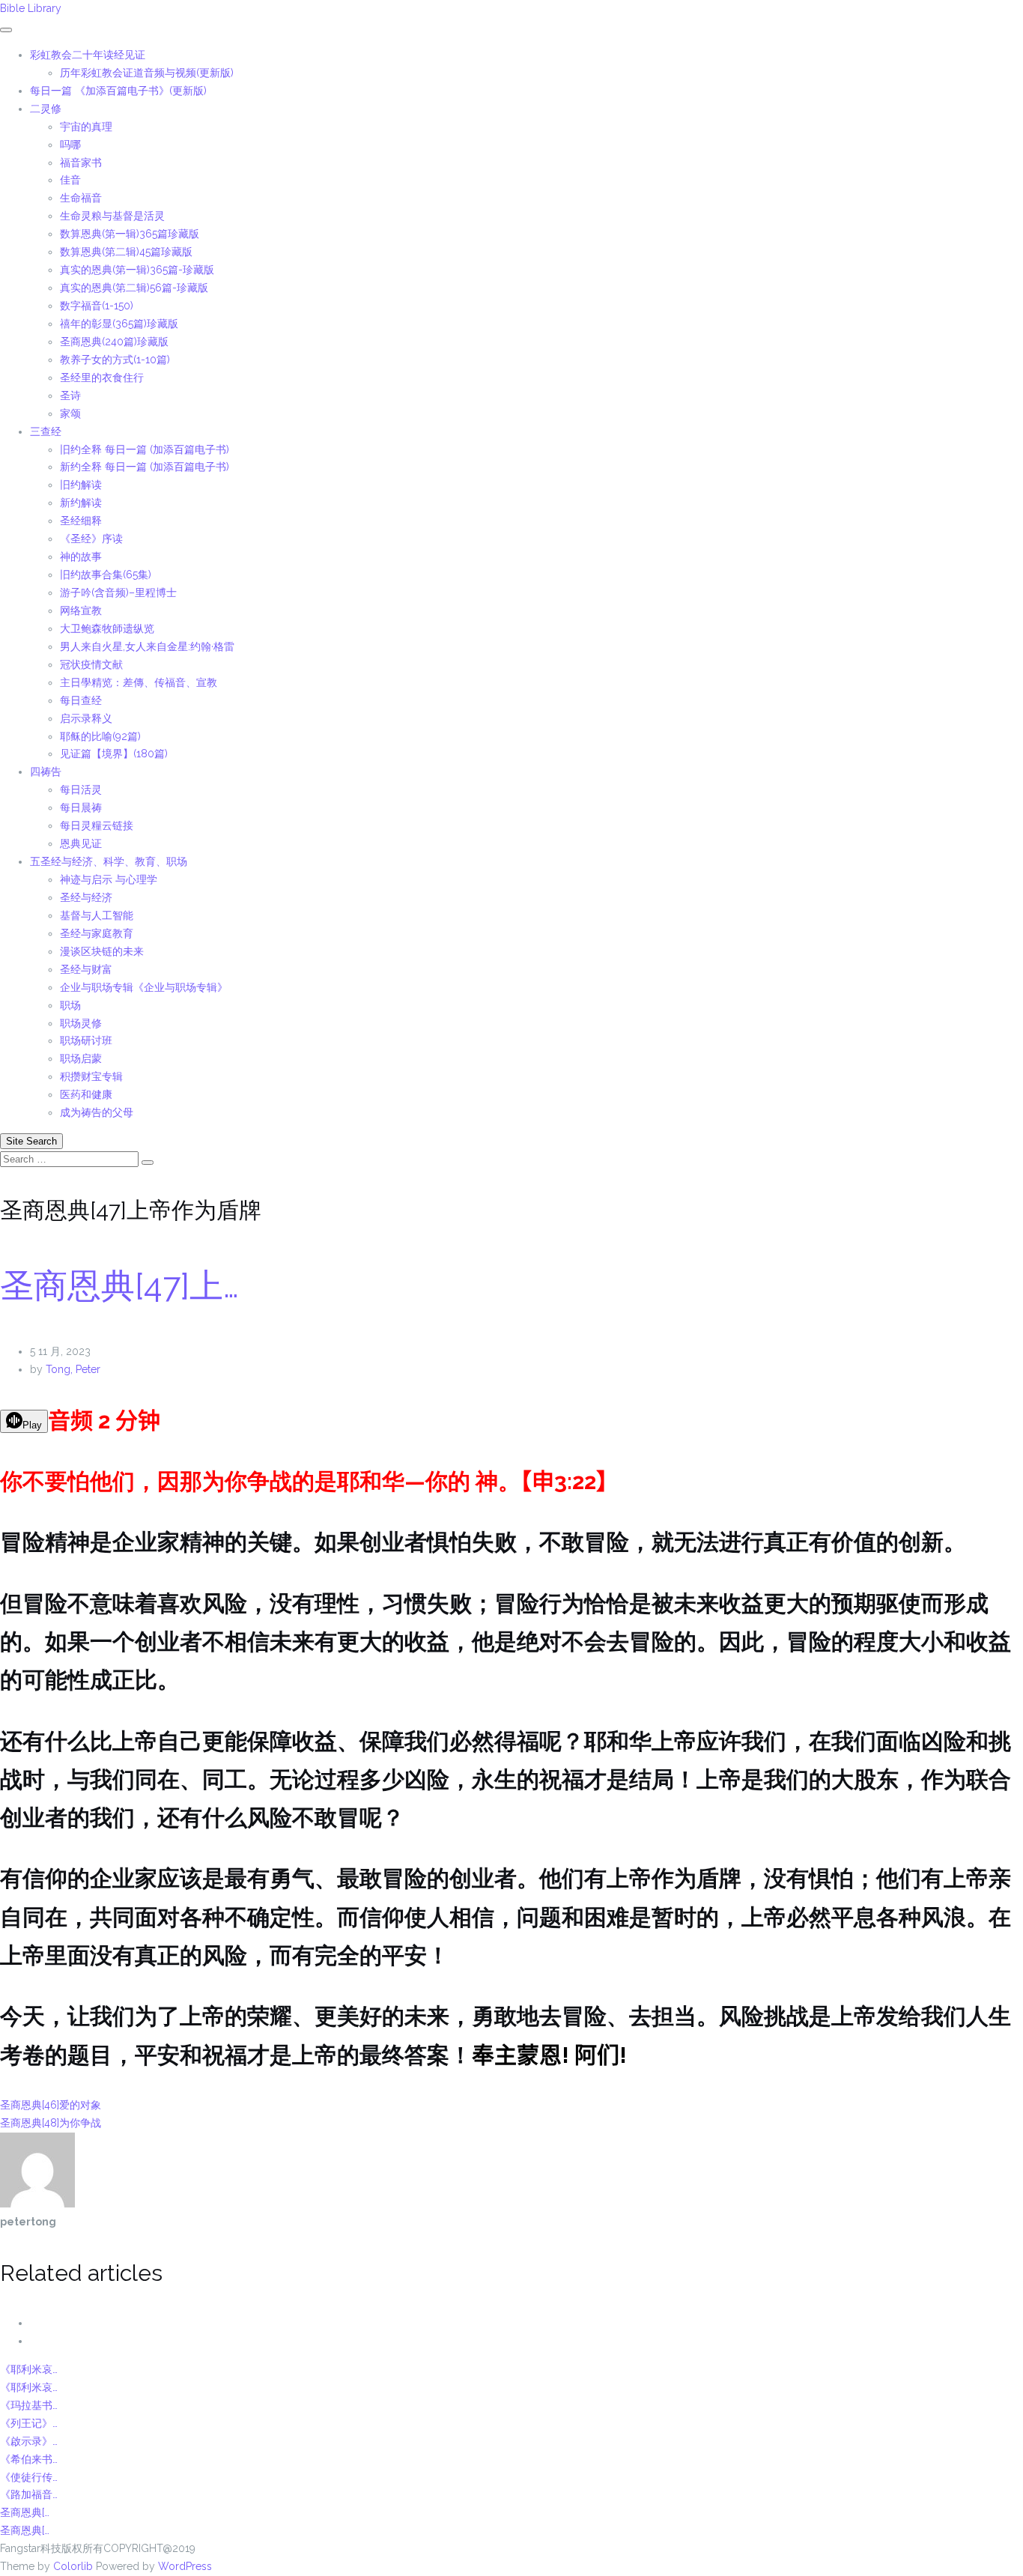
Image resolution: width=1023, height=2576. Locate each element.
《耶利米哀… (29, 2369)
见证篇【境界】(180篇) (114, 754)
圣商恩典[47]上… (119, 1286)
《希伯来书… (29, 2459)
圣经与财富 (86, 969)
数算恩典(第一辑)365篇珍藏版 (130, 234)
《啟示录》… (29, 2441)
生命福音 (81, 198)
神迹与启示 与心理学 (109, 879)
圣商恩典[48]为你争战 (51, 2123)
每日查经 (81, 700)
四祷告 (46, 772)
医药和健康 (86, 1094)
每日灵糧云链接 (97, 825)
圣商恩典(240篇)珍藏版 (114, 342)
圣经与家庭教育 (97, 933)
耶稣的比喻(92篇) (100, 736)
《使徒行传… (29, 2477)
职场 (70, 1005)
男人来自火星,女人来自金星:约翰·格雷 (147, 646)
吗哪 (70, 145)
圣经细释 (81, 521)
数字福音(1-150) (97, 306)
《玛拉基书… (29, 2405)
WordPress (185, 2566)
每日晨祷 (81, 807)
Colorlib (73, 2566)
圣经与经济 (86, 897)
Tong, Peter (73, 1369)
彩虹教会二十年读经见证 (88, 55)
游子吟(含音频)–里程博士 (118, 593)
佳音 (70, 180)
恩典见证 (81, 843)
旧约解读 (81, 485)
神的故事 (81, 557)
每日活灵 (81, 790)
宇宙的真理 (86, 127)
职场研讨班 (86, 1040)
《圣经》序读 (91, 539)
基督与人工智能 (98, 915)
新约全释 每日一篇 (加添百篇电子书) (145, 467)
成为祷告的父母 (97, 1112)
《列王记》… (29, 2423)
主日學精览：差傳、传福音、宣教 (139, 682)
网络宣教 (81, 610)
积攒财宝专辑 (91, 1076)
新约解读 (81, 503)
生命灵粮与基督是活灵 (112, 216)
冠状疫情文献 (91, 664)
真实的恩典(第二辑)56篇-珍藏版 (134, 288)
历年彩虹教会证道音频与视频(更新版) (147, 73)
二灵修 (46, 109)
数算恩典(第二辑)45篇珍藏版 (126, 252)
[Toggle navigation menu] (6, 30)
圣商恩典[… (25, 2512)
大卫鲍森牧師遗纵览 (107, 628)
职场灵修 (81, 1023)
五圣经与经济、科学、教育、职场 (109, 861)
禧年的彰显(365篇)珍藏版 (119, 324)
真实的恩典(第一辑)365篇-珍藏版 (137, 270)
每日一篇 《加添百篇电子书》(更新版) (118, 91)
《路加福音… (29, 2494)
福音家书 (81, 163)
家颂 (70, 413)
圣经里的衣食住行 (102, 378)
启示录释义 (86, 718)
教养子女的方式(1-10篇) (115, 360)
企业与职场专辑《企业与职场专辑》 (144, 987)
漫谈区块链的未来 (102, 951)
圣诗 (70, 396)
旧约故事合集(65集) (106, 575)
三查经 (46, 431)
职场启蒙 (81, 1058)
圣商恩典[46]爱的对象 (51, 2105)
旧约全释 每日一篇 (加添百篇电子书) (145, 449)
